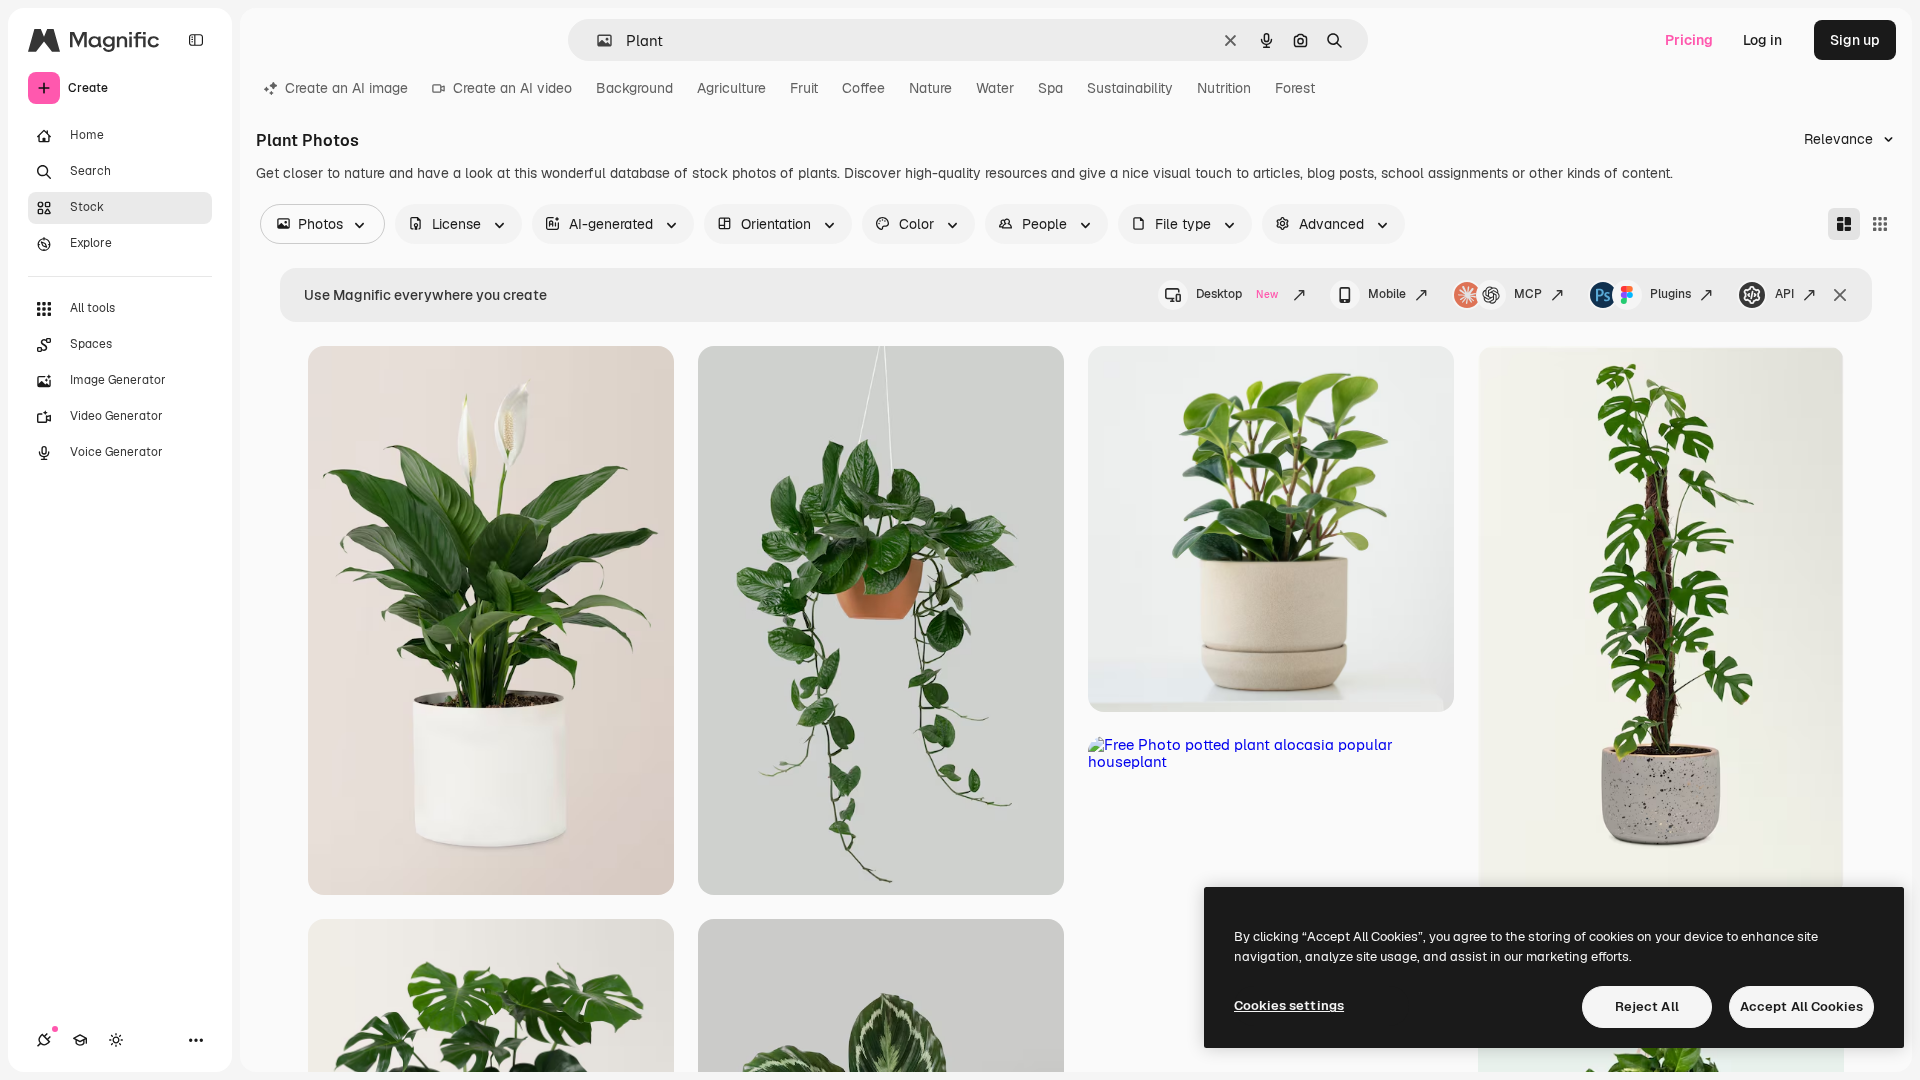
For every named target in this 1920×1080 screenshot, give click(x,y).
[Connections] (44, 1040)
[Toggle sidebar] (196, 40)
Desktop (1237, 294)
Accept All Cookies (1801, 1006)
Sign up (1855, 40)
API (1784, 294)
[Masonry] (1844, 224)
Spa (1050, 88)
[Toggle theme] (116, 1040)
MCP (1528, 294)
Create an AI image (346, 88)
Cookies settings (1289, 1005)
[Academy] (80, 1040)
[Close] (1840, 295)
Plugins (1670, 294)
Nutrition (1224, 88)
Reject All (1647, 1006)
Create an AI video (512, 88)
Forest (1295, 88)
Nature (930, 88)
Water (995, 88)
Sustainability (1130, 88)
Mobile (1387, 294)
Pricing (1689, 40)
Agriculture (731, 88)
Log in (1762, 40)
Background (634, 88)
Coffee (863, 88)
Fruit (804, 88)
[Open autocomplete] (596, 40)
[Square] (1880, 224)
